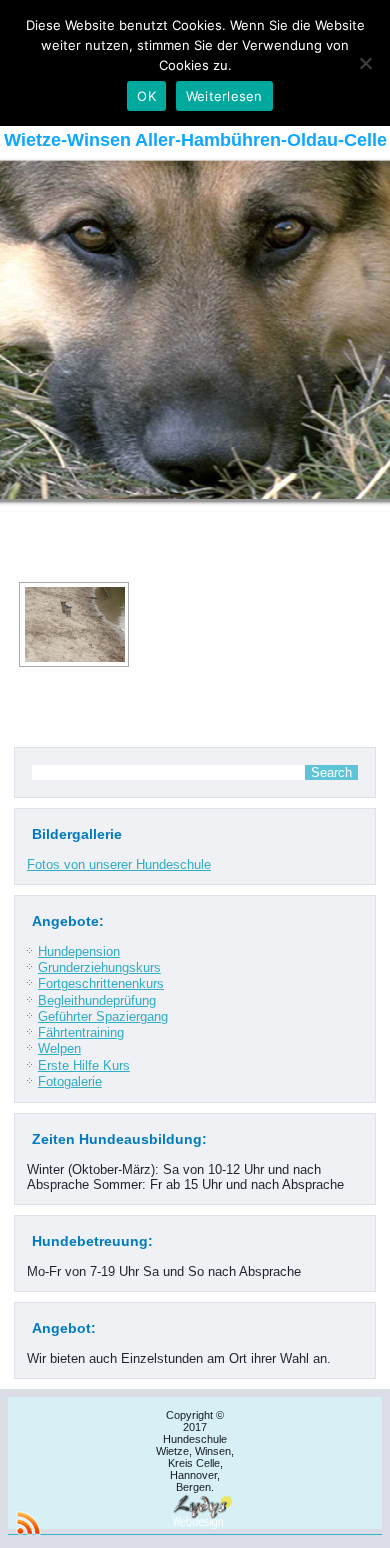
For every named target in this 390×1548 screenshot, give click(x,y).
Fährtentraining (81, 1032)
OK (146, 96)
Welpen (59, 1048)
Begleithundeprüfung (97, 1000)
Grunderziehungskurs (99, 967)
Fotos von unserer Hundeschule (119, 864)
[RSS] (28, 1523)
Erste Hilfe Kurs (84, 1065)
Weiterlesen (224, 96)
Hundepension (79, 951)
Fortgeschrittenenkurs (101, 983)
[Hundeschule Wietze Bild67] (74, 624)
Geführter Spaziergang (103, 1016)
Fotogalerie (70, 1081)
